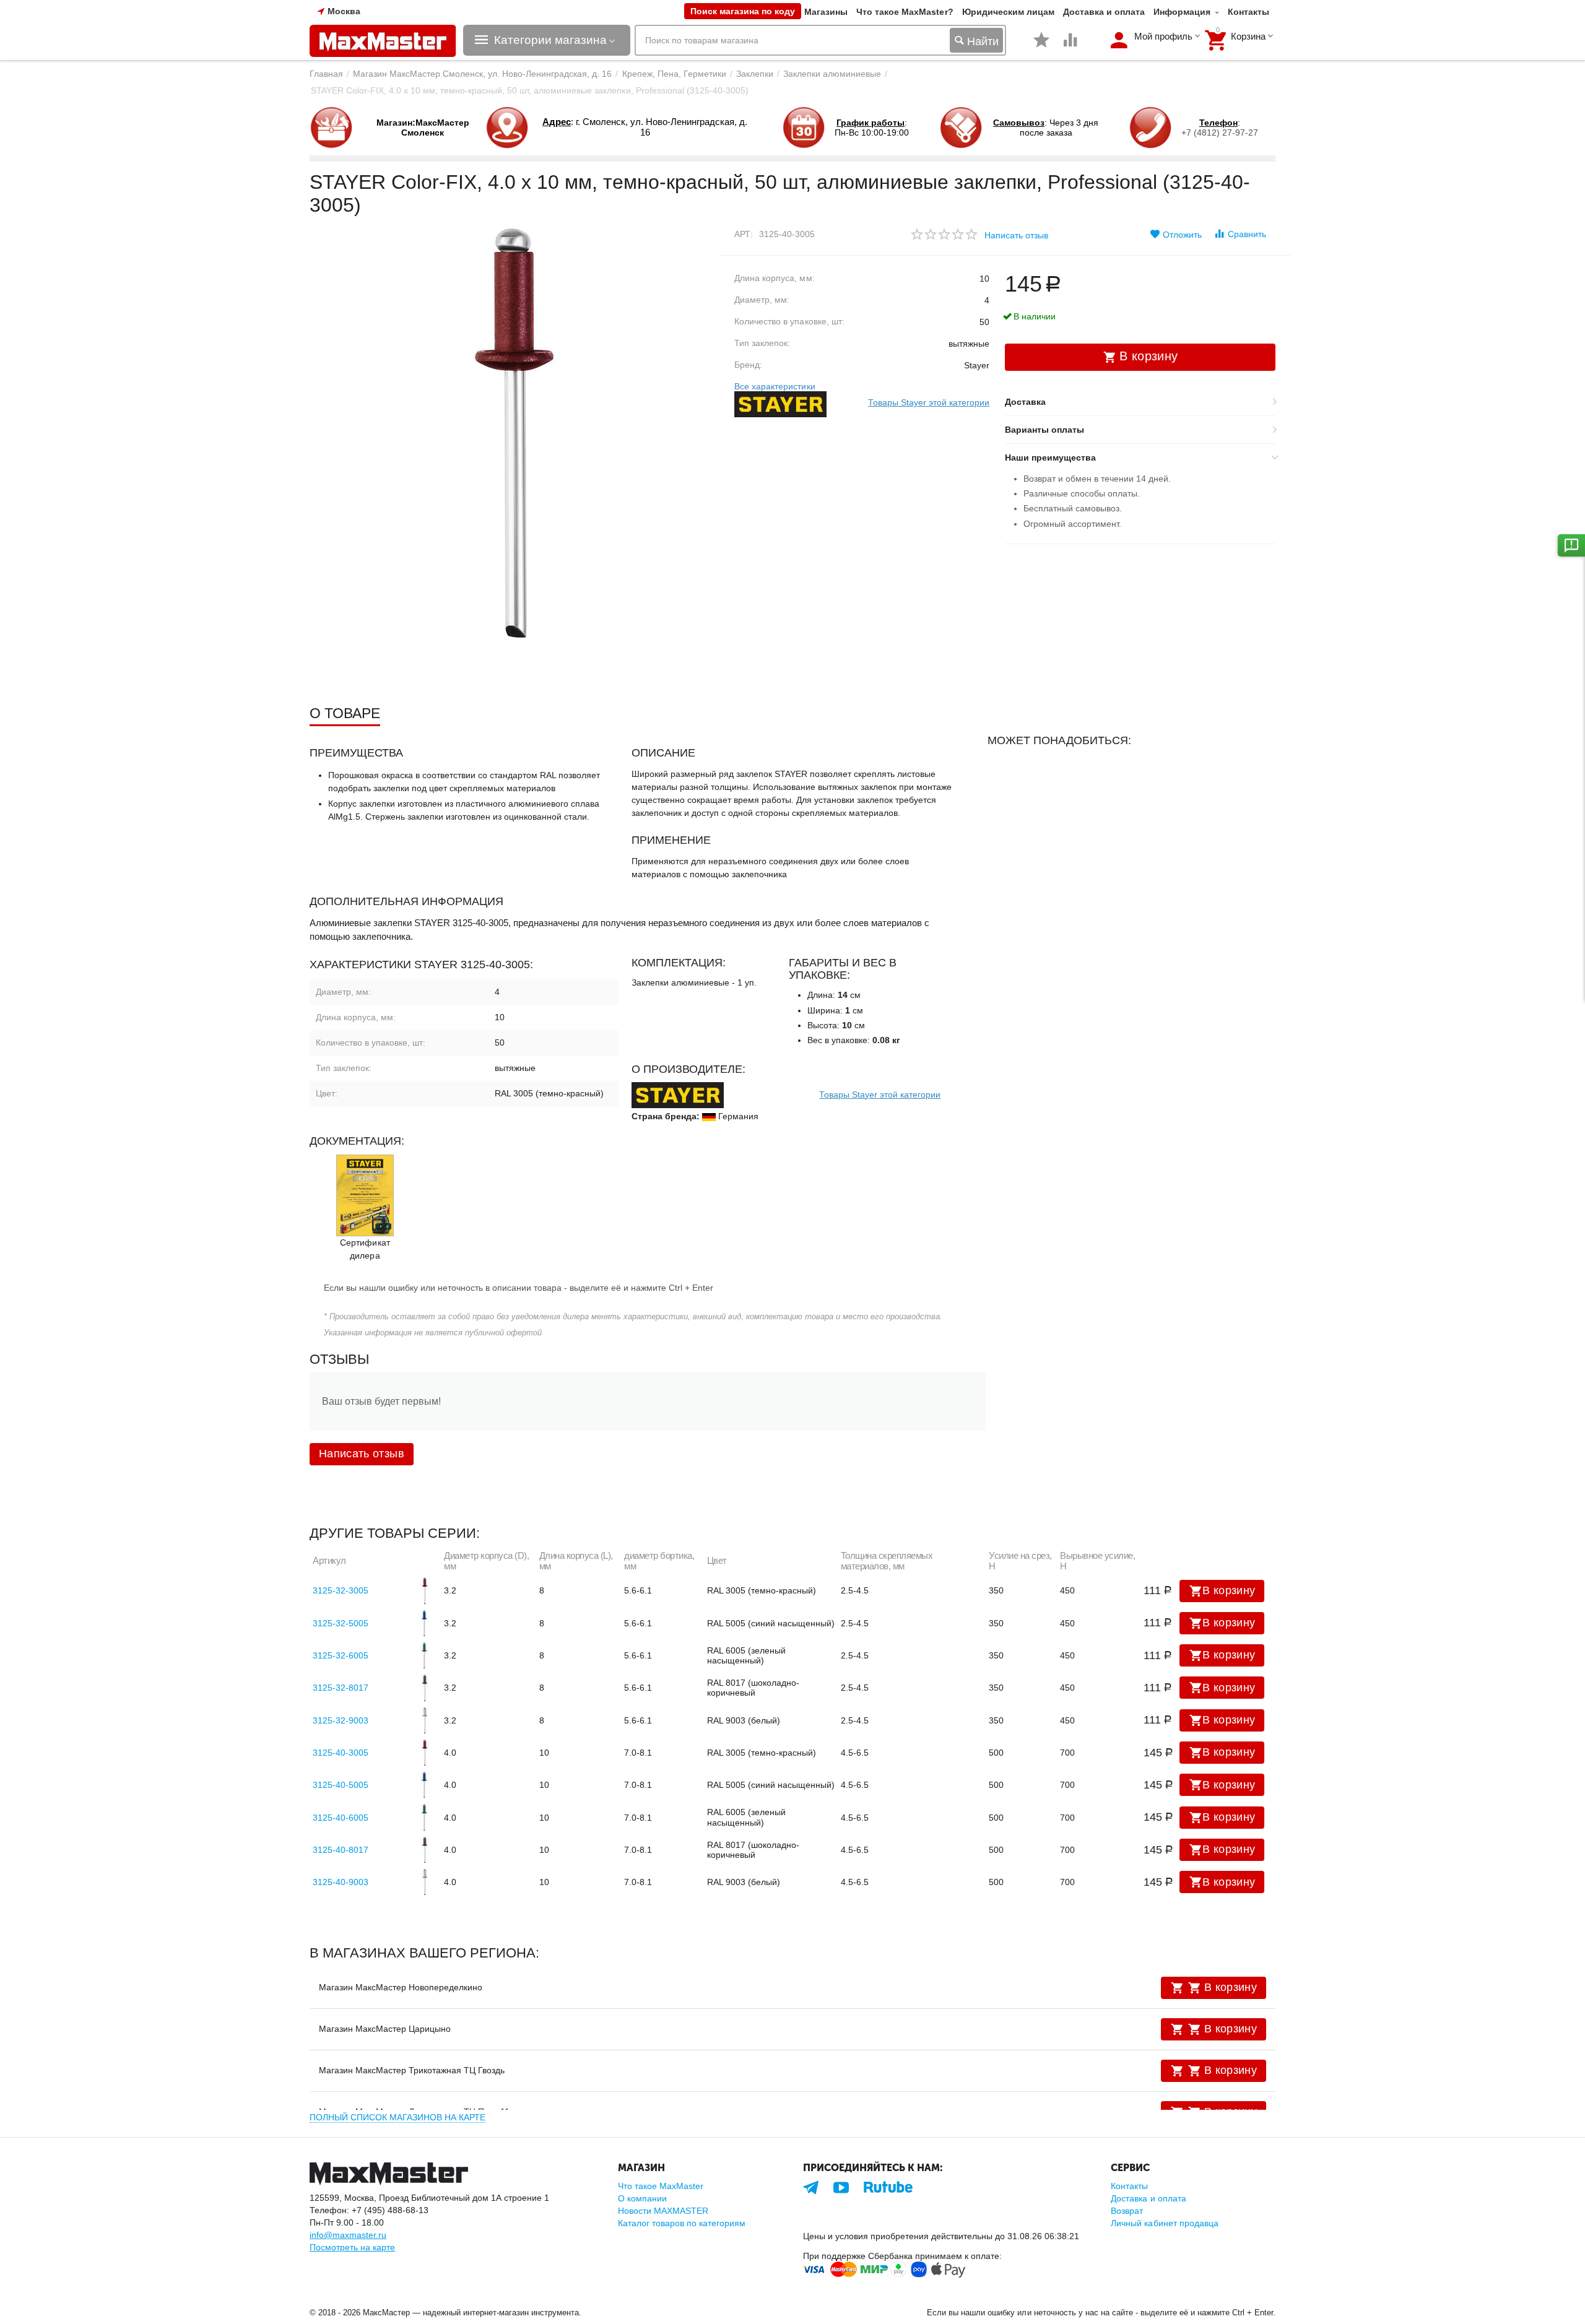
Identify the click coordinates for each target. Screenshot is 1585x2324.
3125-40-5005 (341, 1785)
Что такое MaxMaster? (905, 12)
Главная (326, 74)
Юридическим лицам (1008, 12)
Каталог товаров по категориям (682, 2223)
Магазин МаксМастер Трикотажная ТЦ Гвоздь (412, 2070)
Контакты (1248, 12)
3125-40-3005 (341, 1753)
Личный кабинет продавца (1164, 2223)
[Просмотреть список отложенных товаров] (1041, 46)
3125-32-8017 (341, 1688)
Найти (981, 41)
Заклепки (755, 74)
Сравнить (1247, 234)
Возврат (1127, 2211)
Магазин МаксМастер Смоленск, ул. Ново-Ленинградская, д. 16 (482, 74)
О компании (642, 2198)
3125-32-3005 (341, 1590)
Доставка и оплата (1104, 12)
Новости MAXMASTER (663, 2211)
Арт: (744, 234)
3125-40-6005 (341, 1818)
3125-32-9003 (341, 1720)
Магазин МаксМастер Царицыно (385, 2029)
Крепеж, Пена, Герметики (674, 74)
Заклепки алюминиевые (832, 74)
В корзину (1229, 1590)
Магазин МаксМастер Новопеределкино (401, 1987)
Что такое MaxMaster (661, 2186)
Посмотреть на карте (352, 2247)
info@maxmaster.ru (348, 2235)
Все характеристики (775, 386)
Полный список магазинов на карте (397, 2117)
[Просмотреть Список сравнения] (1070, 46)
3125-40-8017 (341, 1850)
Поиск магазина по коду (743, 11)
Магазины (826, 12)
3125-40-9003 (341, 1882)
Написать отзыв (1016, 235)
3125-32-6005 (341, 1655)
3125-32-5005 (341, 1623)
